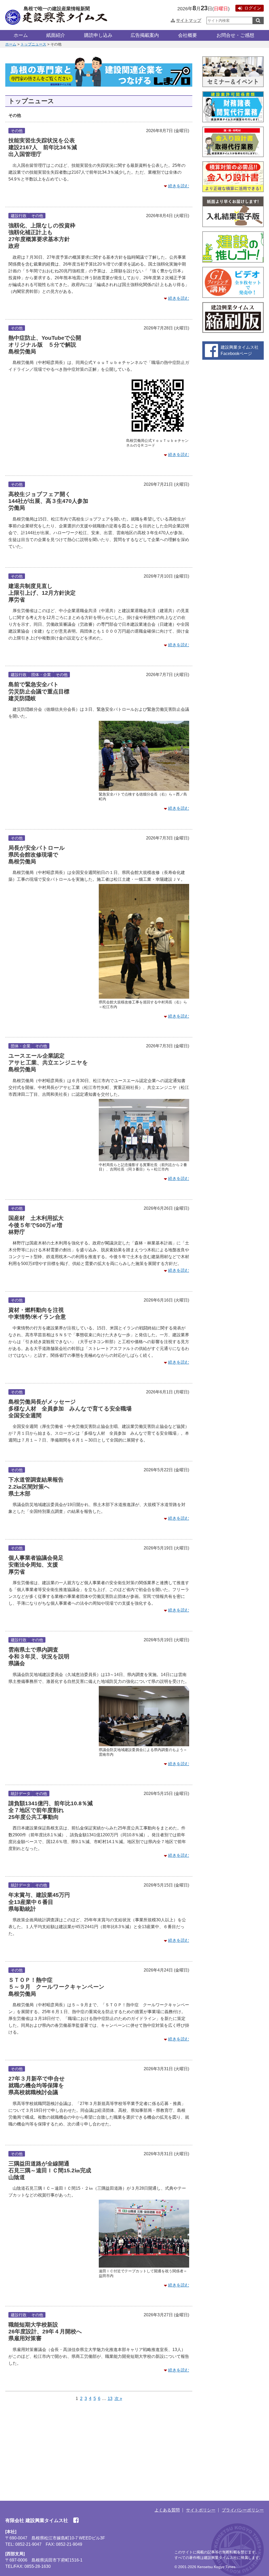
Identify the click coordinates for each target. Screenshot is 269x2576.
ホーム (21, 35)
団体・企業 (41, 675)
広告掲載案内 (145, 35)
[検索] (258, 21)
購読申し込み (98, 35)
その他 (17, 131)
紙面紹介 (56, 35)
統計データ (21, 1794)
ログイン (253, 8)
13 (110, 2399)
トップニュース (33, 44)
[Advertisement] (99, 2447)
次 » (118, 2399)
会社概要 (188, 35)
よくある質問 (167, 2510)
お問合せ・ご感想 (235, 35)
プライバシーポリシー (243, 2510)
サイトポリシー (201, 2510)
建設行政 (19, 216)
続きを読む (179, 186)
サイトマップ (189, 20)
